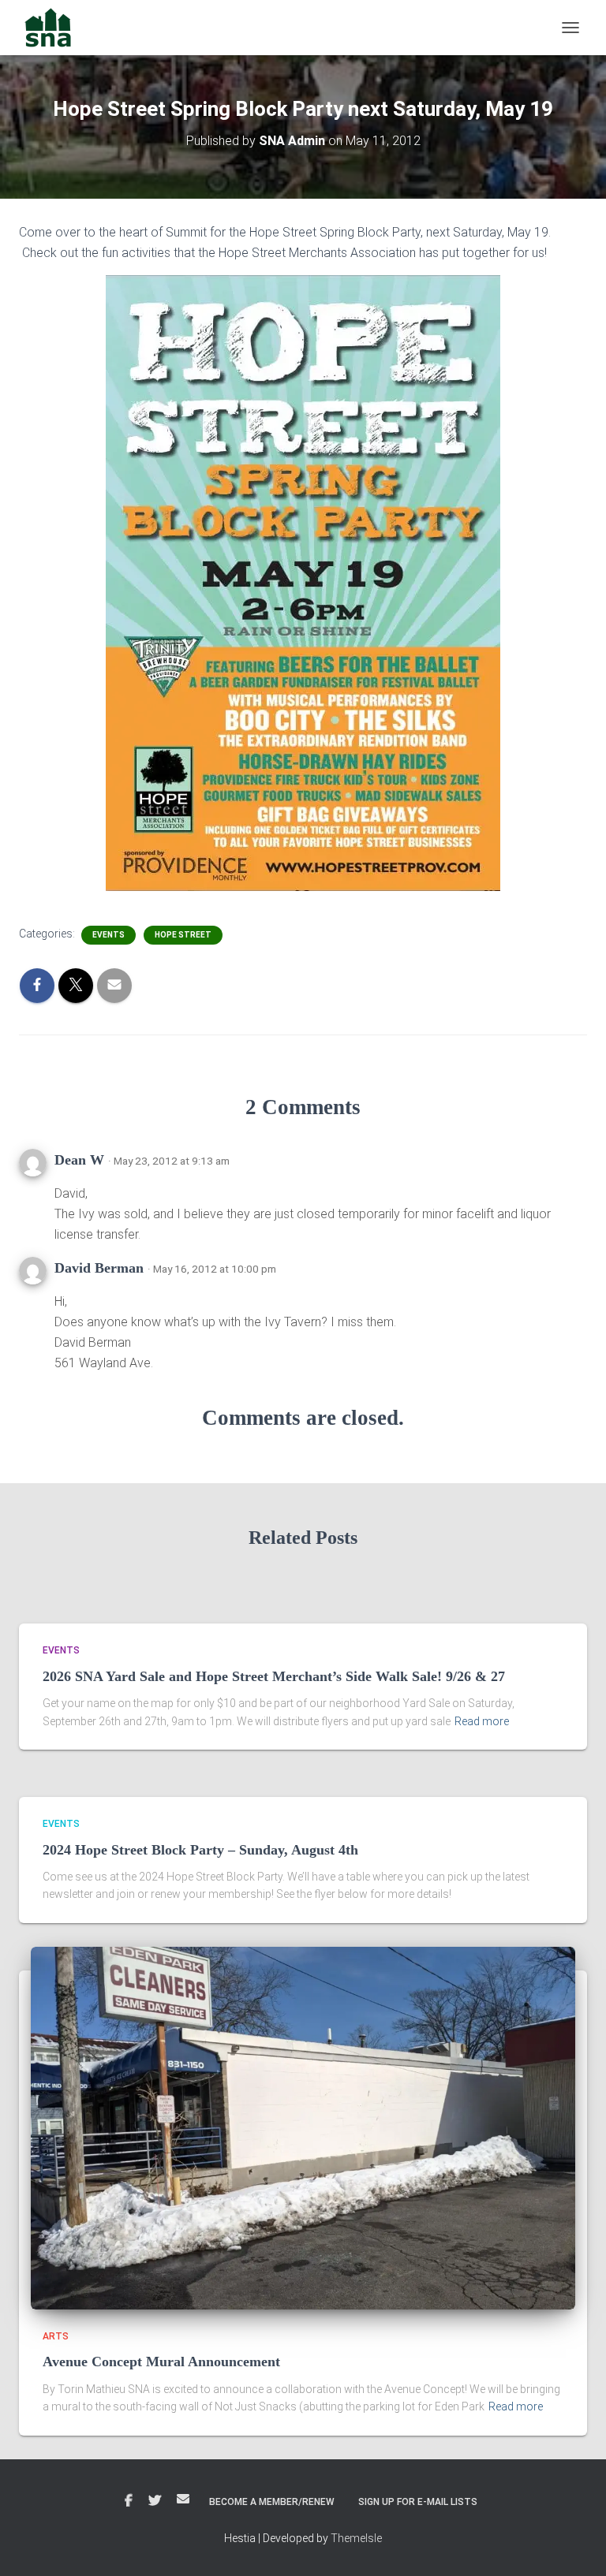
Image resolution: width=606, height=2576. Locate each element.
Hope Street (183, 935)
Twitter (155, 2501)
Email (183, 2499)
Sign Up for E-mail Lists (418, 2502)
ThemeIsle (356, 2538)
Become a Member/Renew (272, 2502)
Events (108, 935)
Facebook (129, 2501)
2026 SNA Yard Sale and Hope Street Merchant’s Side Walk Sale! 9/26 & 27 (274, 1676)
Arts (56, 2336)
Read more (482, 1721)
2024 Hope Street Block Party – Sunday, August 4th (200, 1850)
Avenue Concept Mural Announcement (161, 2362)
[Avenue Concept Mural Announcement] (303, 2127)
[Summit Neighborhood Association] (54, 28)
